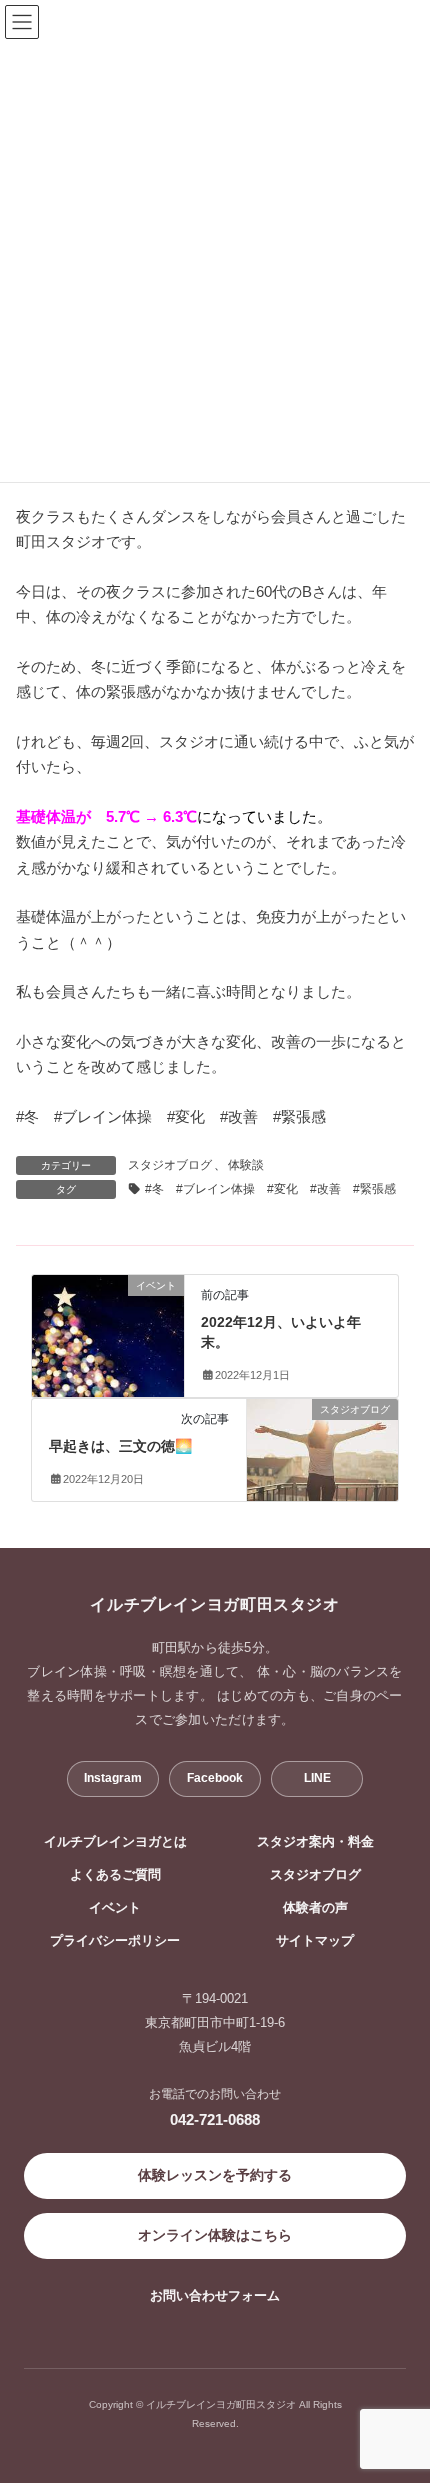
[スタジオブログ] (323, 1437)
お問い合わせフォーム (215, 2295)
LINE (317, 1778)
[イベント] (108, 1324)
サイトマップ (315, 1941)
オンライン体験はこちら (215, 2235)
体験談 (246, 1165)
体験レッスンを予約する (215, 2175)
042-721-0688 (215, 2119)
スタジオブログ (170, 1165)
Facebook (215, 1778)
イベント (115, 1908)
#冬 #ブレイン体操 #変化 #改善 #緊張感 (270, 1189)
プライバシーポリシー (115, 1941)
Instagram (113, 1778)
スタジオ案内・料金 (315, 1842)
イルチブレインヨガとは (115, 1842)
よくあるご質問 (115, 1875)
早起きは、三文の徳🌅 (120, 1446)
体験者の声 (315, 1908)
